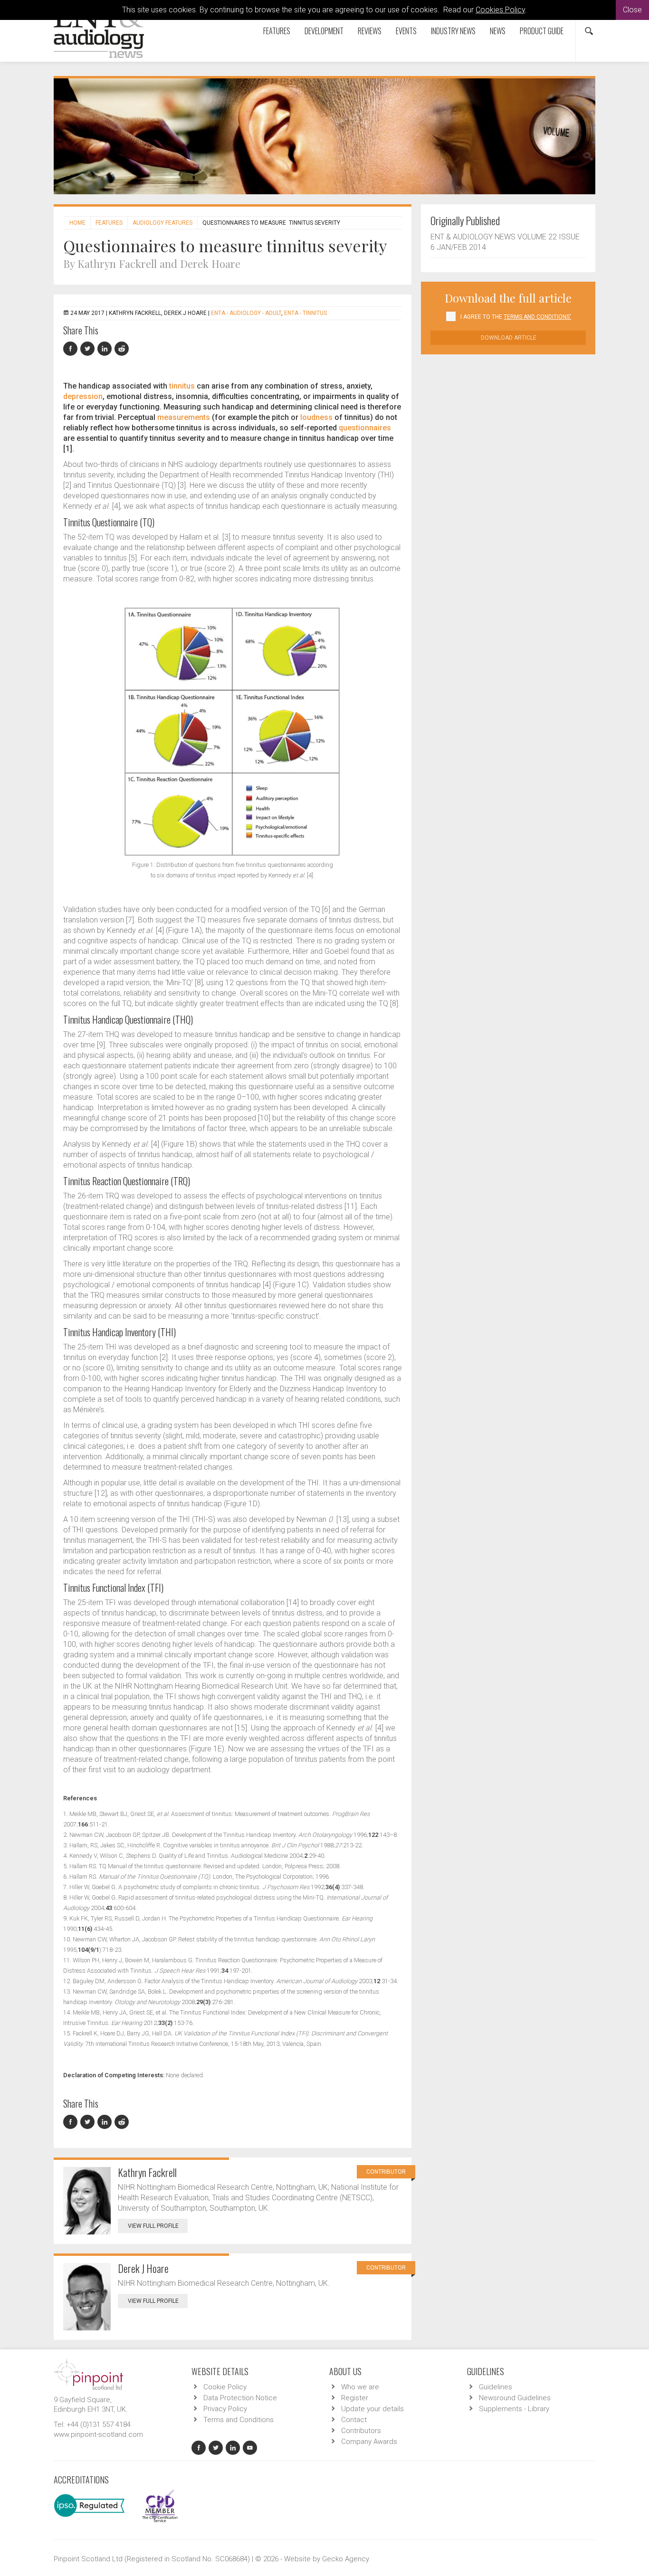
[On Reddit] (122, 349)
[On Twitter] (89, 349)
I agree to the (516, 317)
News (498, 31)
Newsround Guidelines (515, 2398)
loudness (316, 417)
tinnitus (182, 386)
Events (406, 31)
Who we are (360, 2387)
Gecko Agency (346, 2559)
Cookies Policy (500, 10)
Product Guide (542, 31)
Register (355, 2398)
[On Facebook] (72, 349)
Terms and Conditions (239, 2420)
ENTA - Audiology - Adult (246, 313)
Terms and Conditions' (537, 317)
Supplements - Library (514, 2409)
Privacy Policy (225, 2409)
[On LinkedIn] (106, 349)
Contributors (361, 2431)
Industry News (453, 31)
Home (77, 223)
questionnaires (365, 428)
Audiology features (162, 223)
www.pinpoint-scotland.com (98, 2434)
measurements (184, 417)
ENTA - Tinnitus (305, 313)
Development (324, 31)
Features (277, 31)
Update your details (372, 2409)
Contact (354, 2420)
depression (83, 396)
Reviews (370, 31)
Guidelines (496, 2387)
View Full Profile (153, 2226)
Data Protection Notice (240, 2398)
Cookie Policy (225, 2387)
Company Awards (369, 2442)
